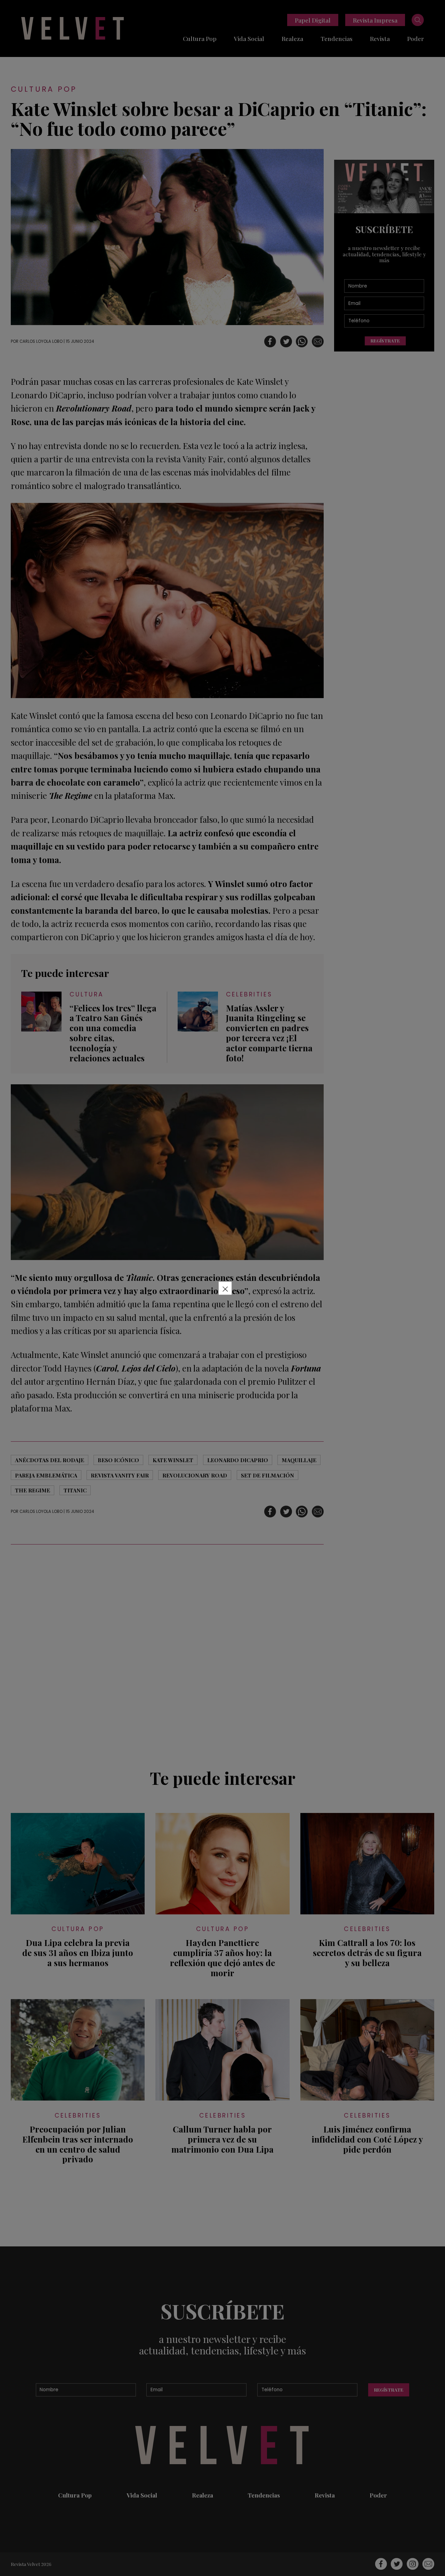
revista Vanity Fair (120, 1475)
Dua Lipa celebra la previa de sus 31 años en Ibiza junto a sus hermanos (78, 1953)
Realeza (292, 38)
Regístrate (385, 341)
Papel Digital (313, 20)
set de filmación (268, 1475)
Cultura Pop (200, 38)
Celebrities (249, 995)
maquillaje (299, 1460)
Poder (415, 38)
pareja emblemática (46, 1475)
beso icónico (118, 1460)
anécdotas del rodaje (50, 1460)
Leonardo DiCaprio (238, 1460)
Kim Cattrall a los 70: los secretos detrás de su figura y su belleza (367, 1953)
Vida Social (249, 38)
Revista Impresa (375, 20)
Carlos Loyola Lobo (41, 341)
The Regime (33, 1490)
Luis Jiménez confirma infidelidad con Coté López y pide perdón (367, 2139)
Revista (380, 38)
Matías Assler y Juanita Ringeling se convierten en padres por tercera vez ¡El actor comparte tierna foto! (269, 1033)
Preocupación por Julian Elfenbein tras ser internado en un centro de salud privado (78, 2144)
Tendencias (337, 38)
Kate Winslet (173, 1460)
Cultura (87, 995)
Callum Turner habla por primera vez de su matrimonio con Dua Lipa (222, 2139)
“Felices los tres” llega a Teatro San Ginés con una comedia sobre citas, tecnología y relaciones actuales (113, 1033)
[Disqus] (167, 1653)
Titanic (75, 1490)
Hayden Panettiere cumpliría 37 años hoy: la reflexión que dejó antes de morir (222, 1958)
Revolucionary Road (195, 1475)
